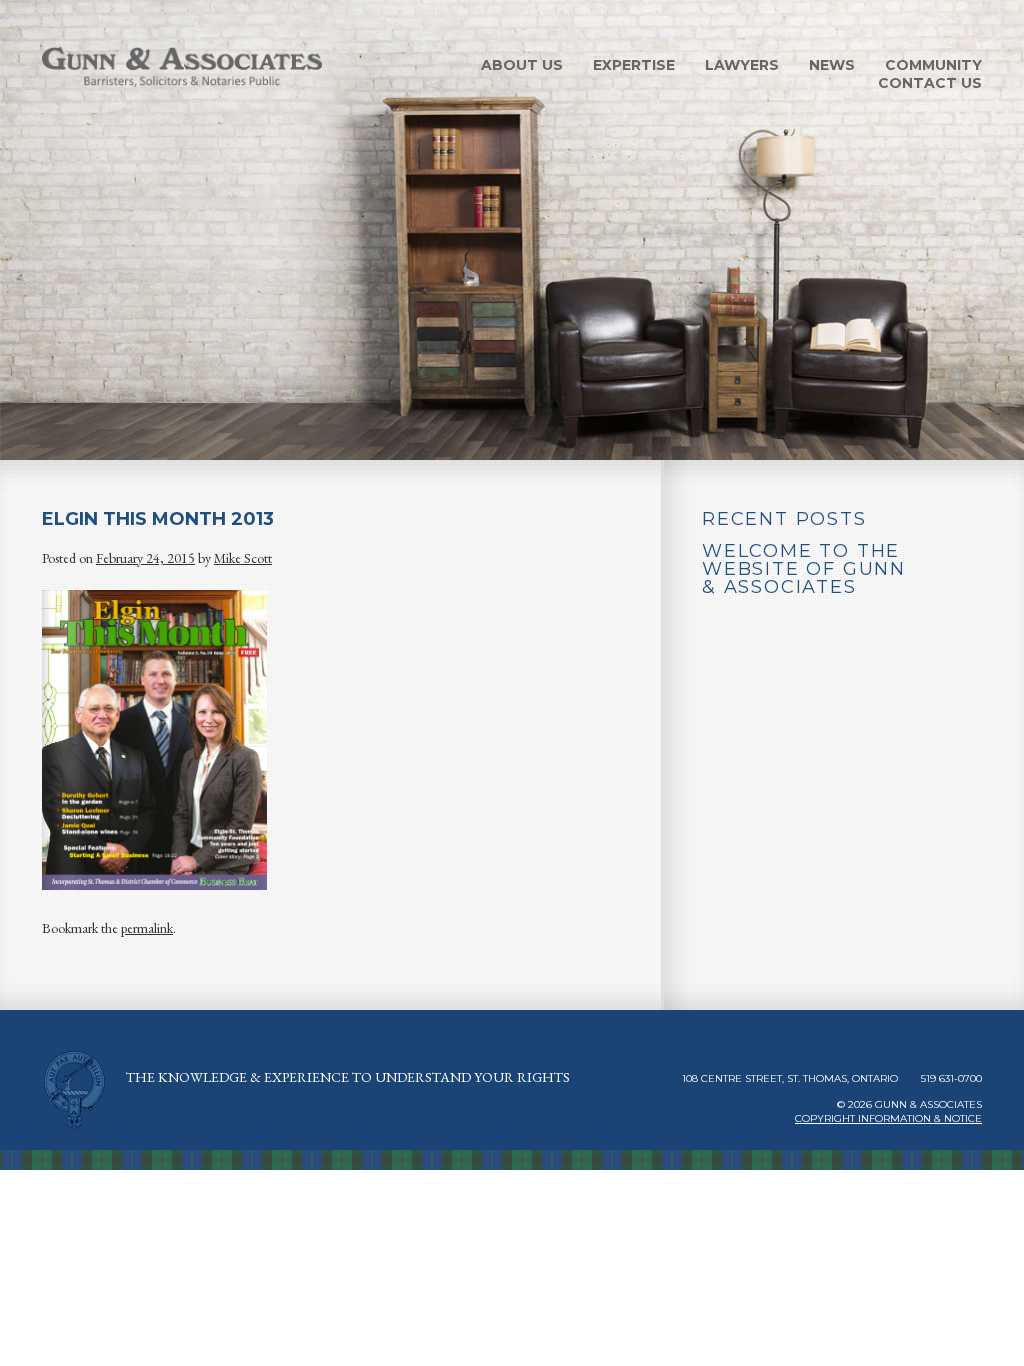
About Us (522, 65)
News (832, 65)
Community (933, 65)
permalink (147, 928)
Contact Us (930, 83)
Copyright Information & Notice (888, 1118)
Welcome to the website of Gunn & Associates (804, 569)
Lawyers (742, 65)
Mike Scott (243, 558)
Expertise (634, 65)
